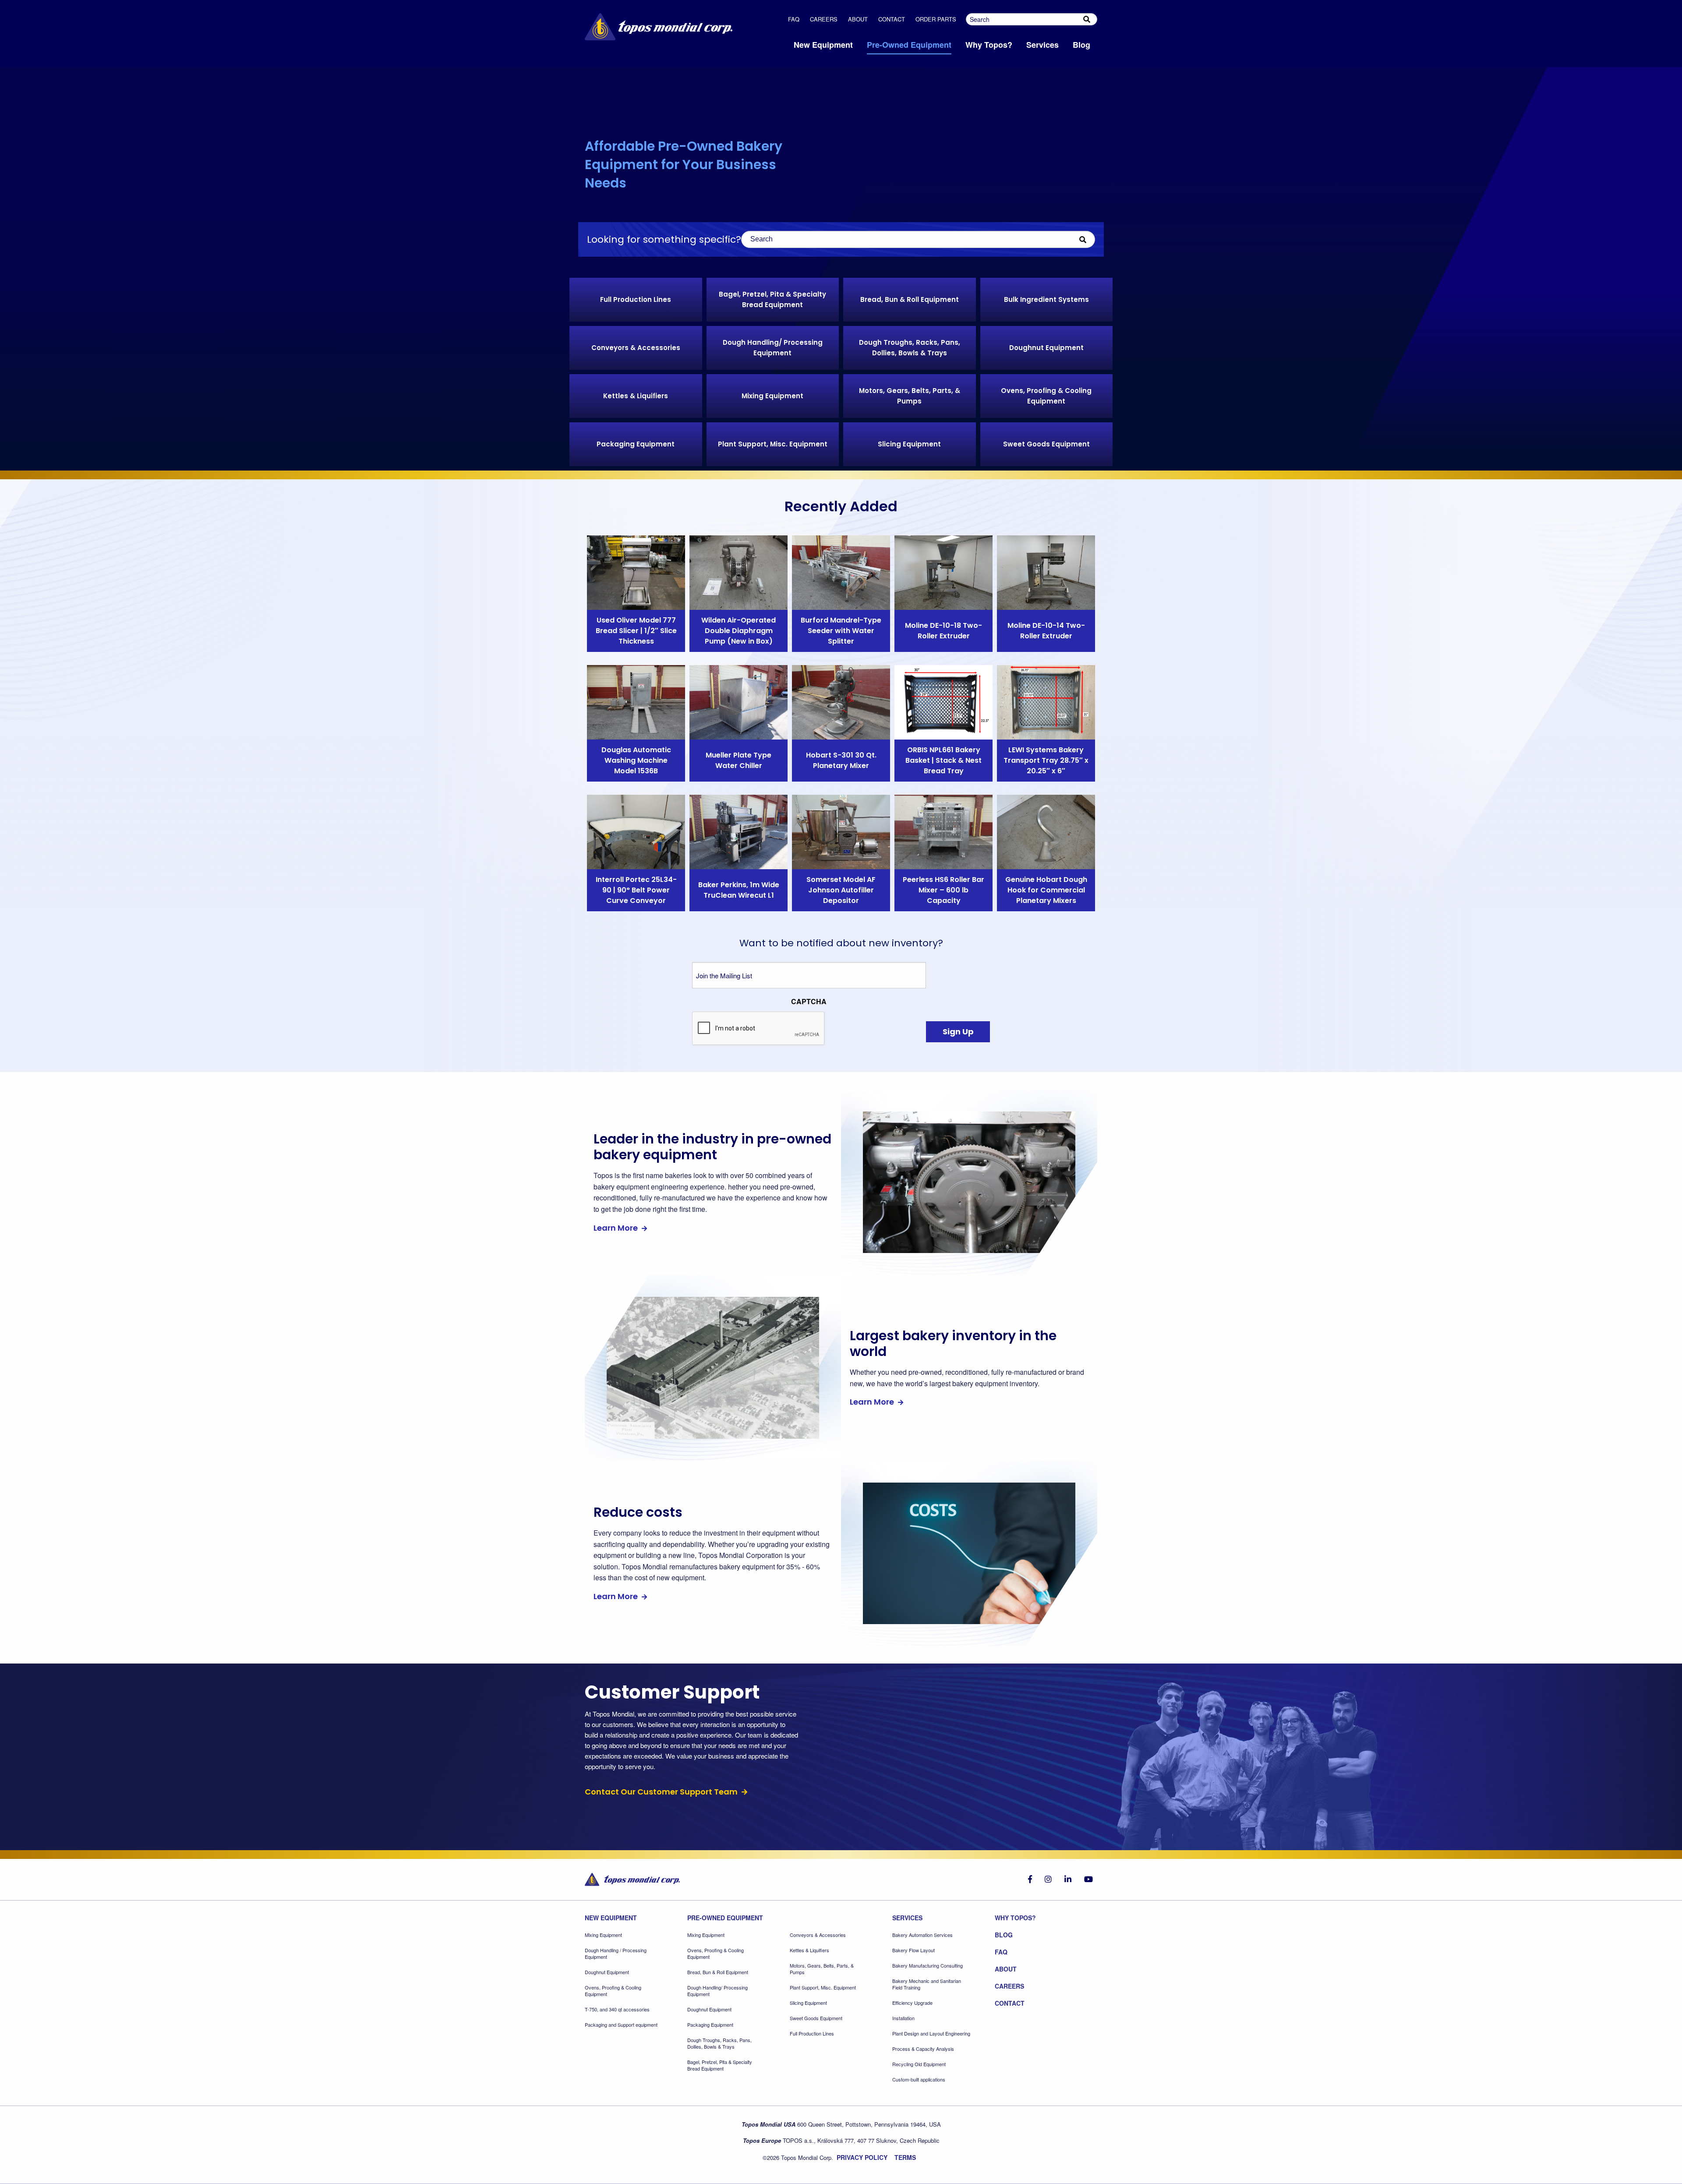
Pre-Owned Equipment (725, 1918)
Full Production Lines (812, 2034)
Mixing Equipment (603, 1935)
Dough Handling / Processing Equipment (616, 1954)
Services (907, 1918)
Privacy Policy (862, 2157)
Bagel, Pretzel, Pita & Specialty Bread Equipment (720, 2065)
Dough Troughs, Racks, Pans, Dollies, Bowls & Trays (719, 2043)
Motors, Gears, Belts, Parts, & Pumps (822, 1969)
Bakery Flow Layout (913, 1950)
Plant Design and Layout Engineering (931, 2034)
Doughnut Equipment (607, 1972)
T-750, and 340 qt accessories (617, 2009)
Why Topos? (1015, 1918)
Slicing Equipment (808, 2003)
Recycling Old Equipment (919, 2064)
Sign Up (958, 1032)
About (858, 19)
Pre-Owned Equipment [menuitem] (909, 45)
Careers (824, 19)
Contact (892, 19)
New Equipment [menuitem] (823, 45)
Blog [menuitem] (1081, 45)
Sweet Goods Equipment (816, 2018)
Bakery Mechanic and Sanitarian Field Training (927, 1984)
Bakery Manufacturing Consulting (928, 1966)
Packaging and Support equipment (621, 2025)
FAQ (794, 19)
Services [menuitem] (1042, 45)
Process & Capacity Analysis (923, 2049)
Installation (903, 2018)
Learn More (617, 1228)
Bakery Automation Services (922, 1935)
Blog (1004, 1935)
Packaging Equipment (710, 2025)
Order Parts (936, 19)
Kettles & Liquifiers (809, 1950)
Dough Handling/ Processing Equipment (717, 1991)
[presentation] (759, 1029)
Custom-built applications (919, 2080)
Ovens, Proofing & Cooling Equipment (613, 1991)
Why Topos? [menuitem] (989, 45)
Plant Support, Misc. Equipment (823, 1988)
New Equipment (611, 1918)
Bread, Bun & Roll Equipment (718, 1972)
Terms (905, 2157)
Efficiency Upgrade (912, 2003)
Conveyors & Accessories (818, 1935)
